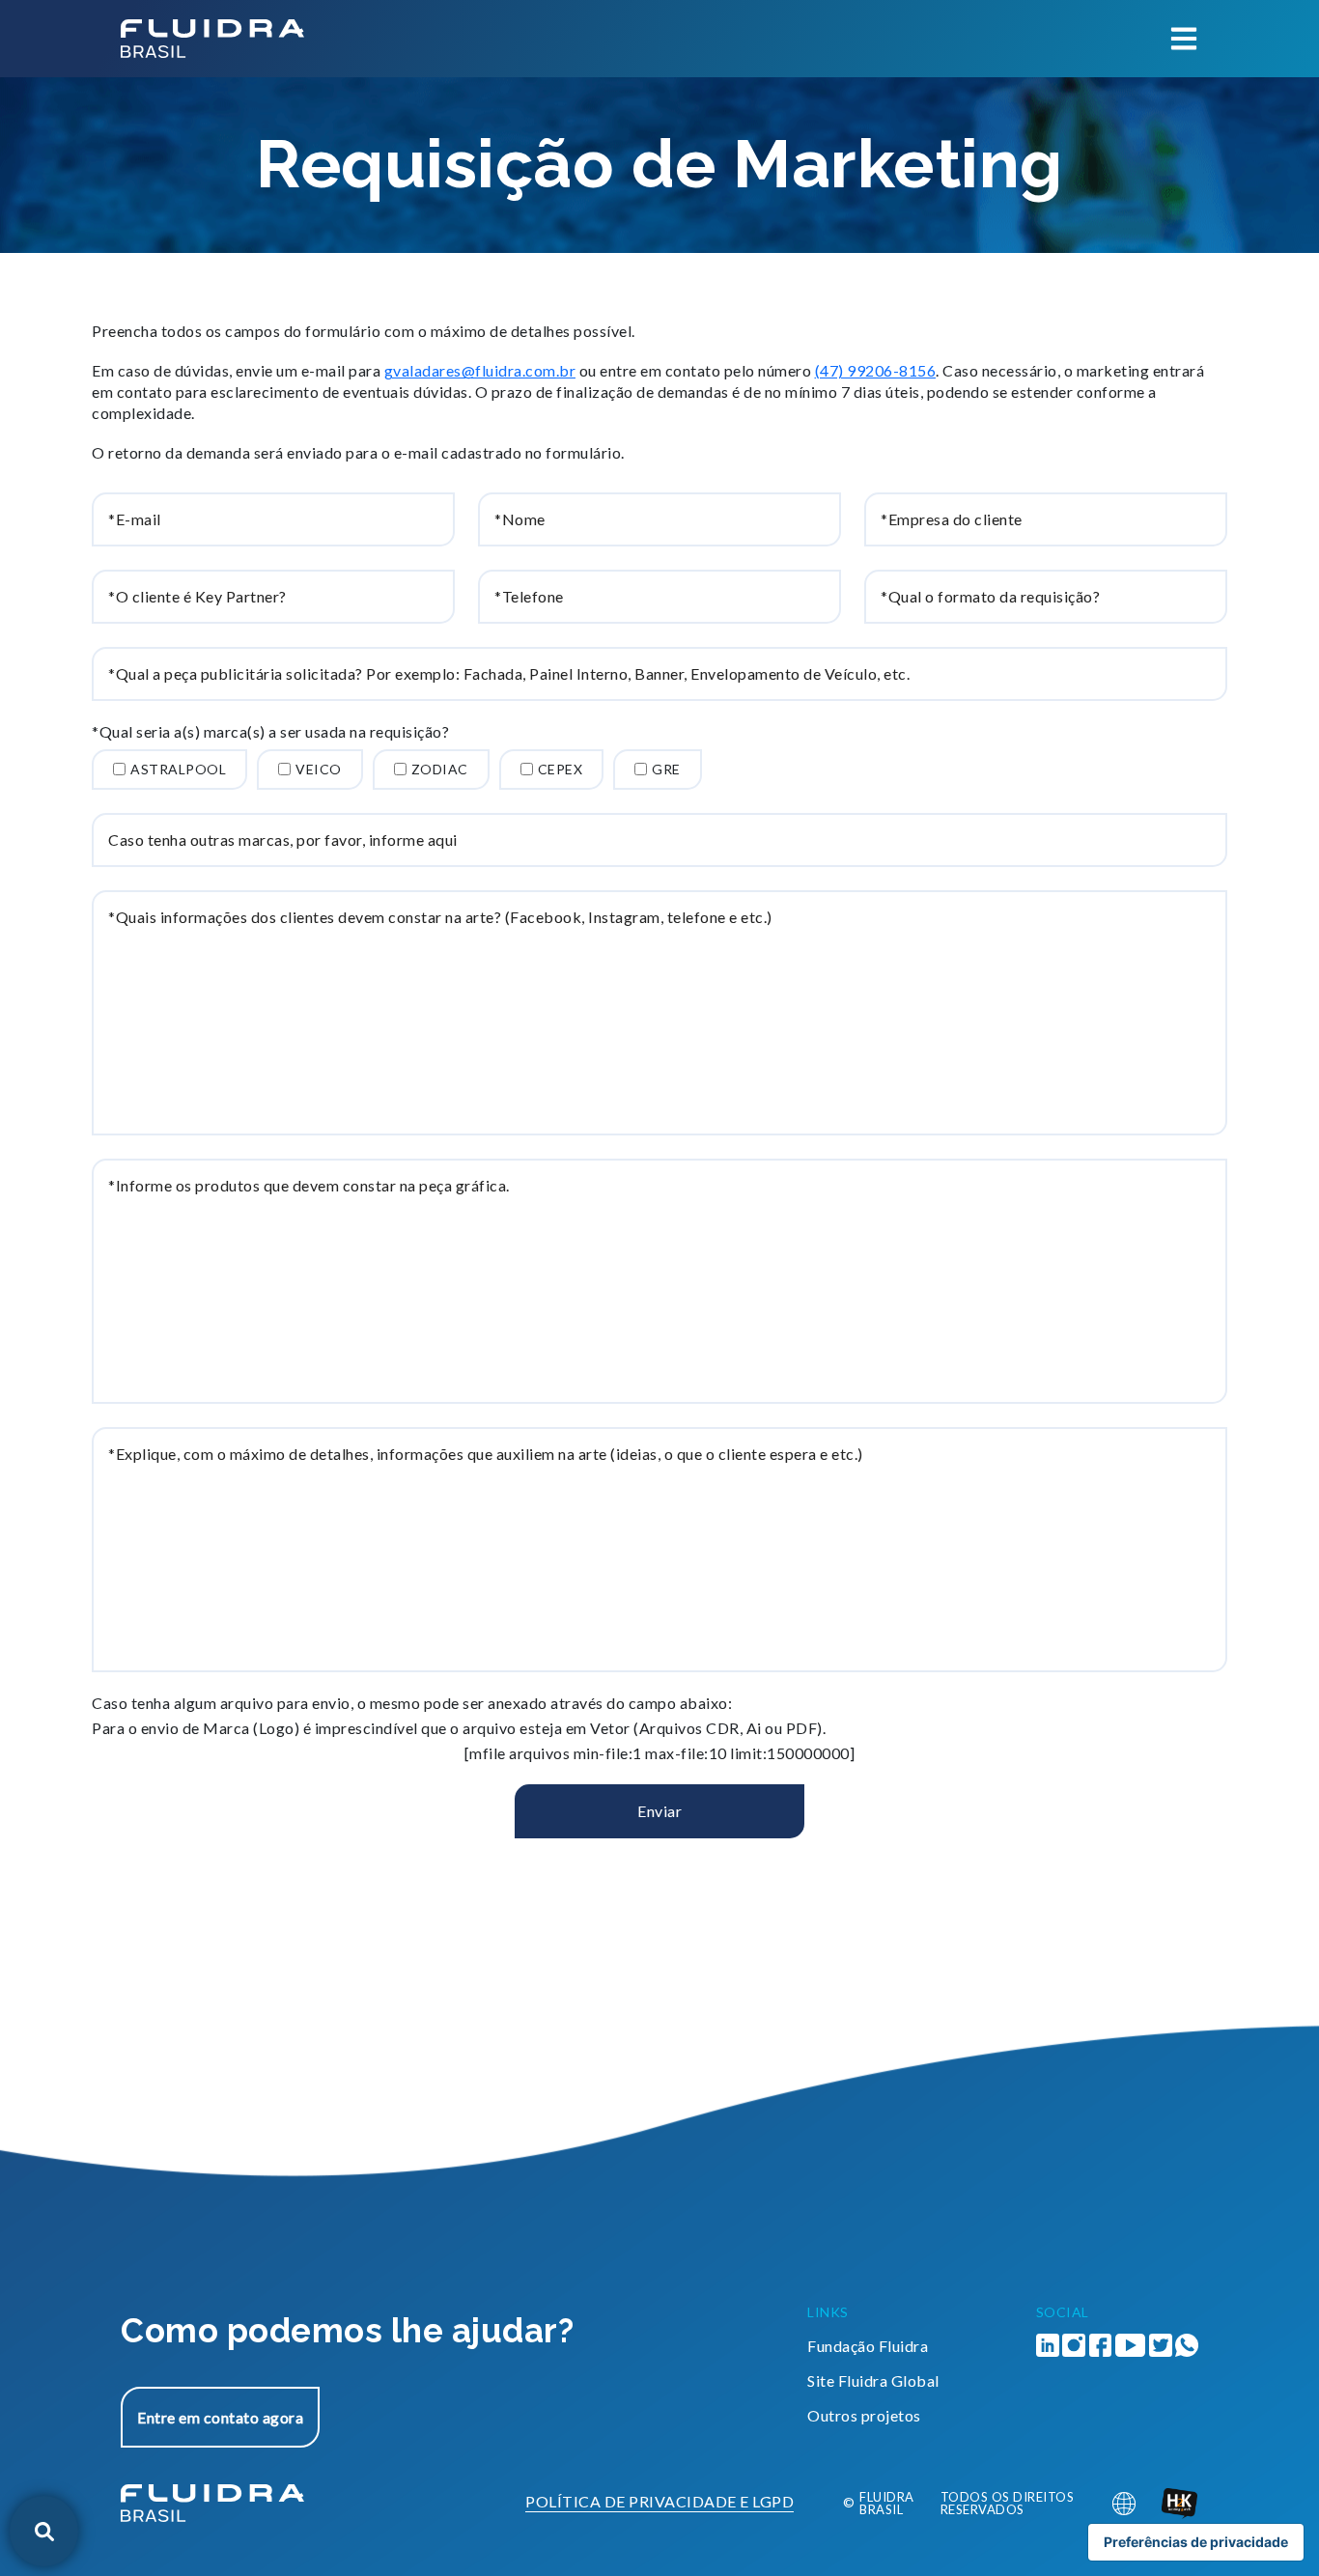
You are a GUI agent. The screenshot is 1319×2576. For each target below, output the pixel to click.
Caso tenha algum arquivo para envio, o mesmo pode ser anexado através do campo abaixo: (412, 1703)
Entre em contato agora (220, 2417)
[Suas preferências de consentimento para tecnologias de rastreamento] (1196, 2542)
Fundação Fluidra (868, 2346)
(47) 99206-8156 (876, 370)
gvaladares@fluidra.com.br (480, 370)
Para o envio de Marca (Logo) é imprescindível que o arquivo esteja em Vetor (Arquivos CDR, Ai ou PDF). (459, 1728)
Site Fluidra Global (873, 2380)
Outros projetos (864, 2415)
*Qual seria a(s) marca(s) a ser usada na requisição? (270, 732)
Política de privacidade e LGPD (659, 2502)
